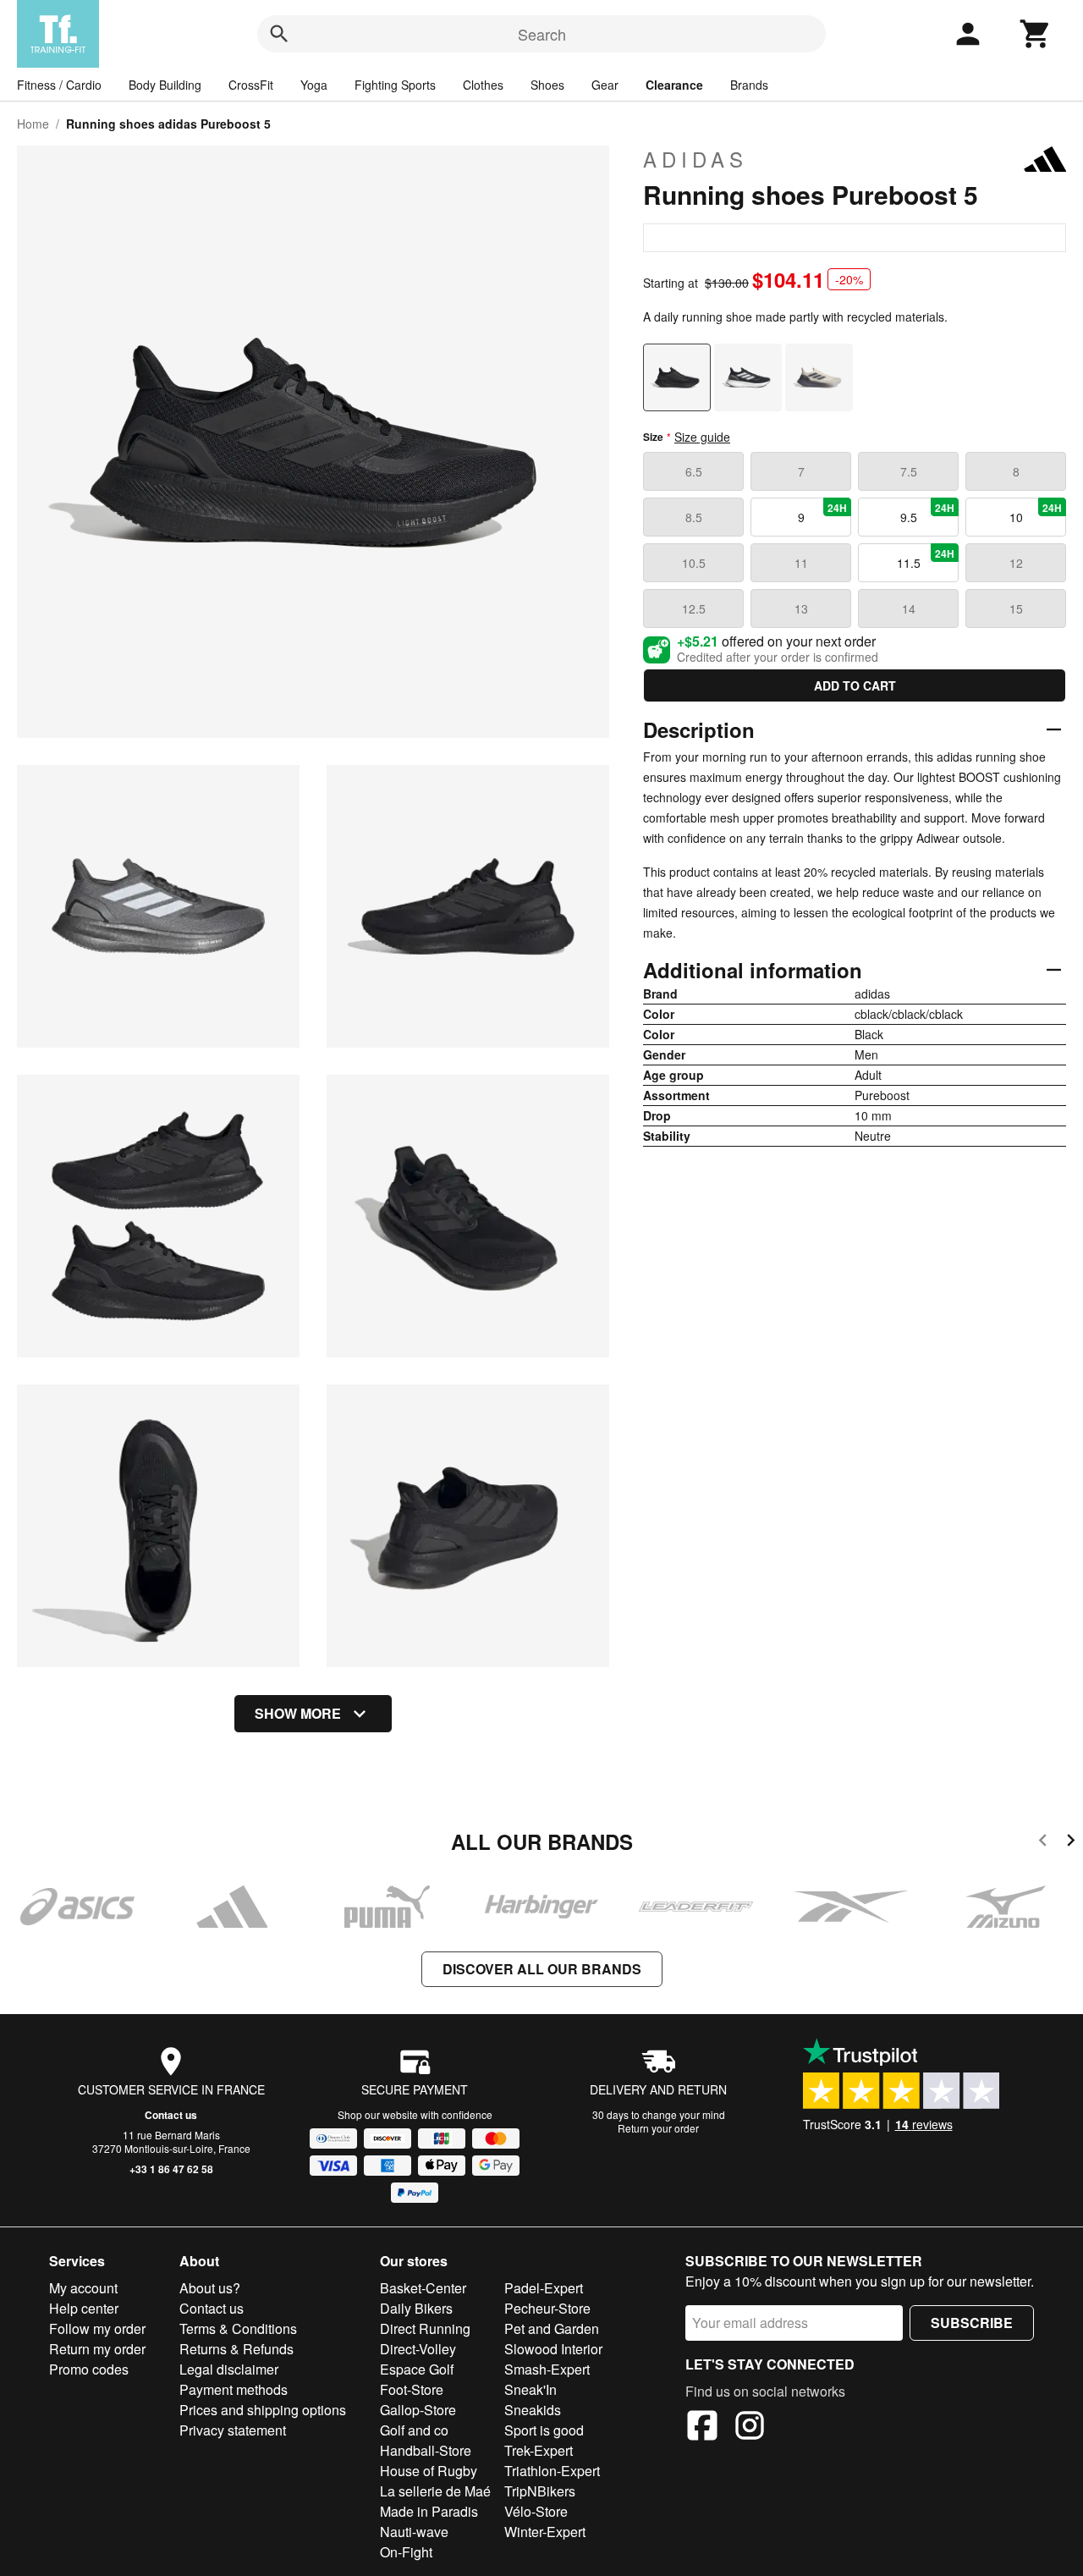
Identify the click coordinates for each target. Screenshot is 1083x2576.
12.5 (694, 608)
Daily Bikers (416, 2308)
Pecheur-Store (547, 2308)
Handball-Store (426, 2450)
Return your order (658, 2128)
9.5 (928, 513)
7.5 (909, 471)
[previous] (1043, 1843)
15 (1016, 608)
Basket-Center (423, 2288)
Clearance (674, 85)
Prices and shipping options (263, 2410)
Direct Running (425, 2328)
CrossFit (251, 85)
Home (33, 124)
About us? (210, 2288)
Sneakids (533, 2410)
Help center (84, 2308)
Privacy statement (233, 2430)
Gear (605, 85)
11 (801, 563)
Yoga (314, 85)
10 (1036, 513)
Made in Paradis (429, 2511)
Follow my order (97, 2328)
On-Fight (406, 2552)
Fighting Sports (395, 85)
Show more (298, 1713)
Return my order (97, 2349)
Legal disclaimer (229, 2369)
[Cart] (1036, 34)
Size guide (702, 437)
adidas (695, 159)
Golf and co (414, 2430)
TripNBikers (540, 2491)
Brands (749, 85)
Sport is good (544, 2430)
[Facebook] (702, 2428)
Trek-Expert (539, 2450)
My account (83, 2288)
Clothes (483, 85)
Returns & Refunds (236, 2349)
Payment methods (234, 2389)
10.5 (694, 563)
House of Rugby (429, 2471)
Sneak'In (531, 2389)
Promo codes (89, 2369)
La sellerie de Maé (435, 2491)
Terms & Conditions (238, 2328)
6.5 (694, 471)
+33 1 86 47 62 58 (171, 2169)
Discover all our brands (542, 1969)
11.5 (926, 559)
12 (1016, 563)
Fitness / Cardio (59, 85)
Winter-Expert (545, 2532)
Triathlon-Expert (552, 2471)
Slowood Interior (553, 2349)
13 (801, 608)
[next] (1071, 1843)
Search (542, 34)
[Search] (279, 34)
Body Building (165, 85)
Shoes (547, 85)
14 (909, 608)
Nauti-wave (414, 2532)
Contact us (171, 2115)
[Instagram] (750, 2428)
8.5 (694, 517)
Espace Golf (417, 2369)
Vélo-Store (536, 2511)
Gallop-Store (418, 2410)
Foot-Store (412, 2389)
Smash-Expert (547, 2369)
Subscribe (972, 2323)
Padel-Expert (544, 2288)
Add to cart (855, 685)
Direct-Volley (418, 2349)
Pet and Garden (552, 2328)
